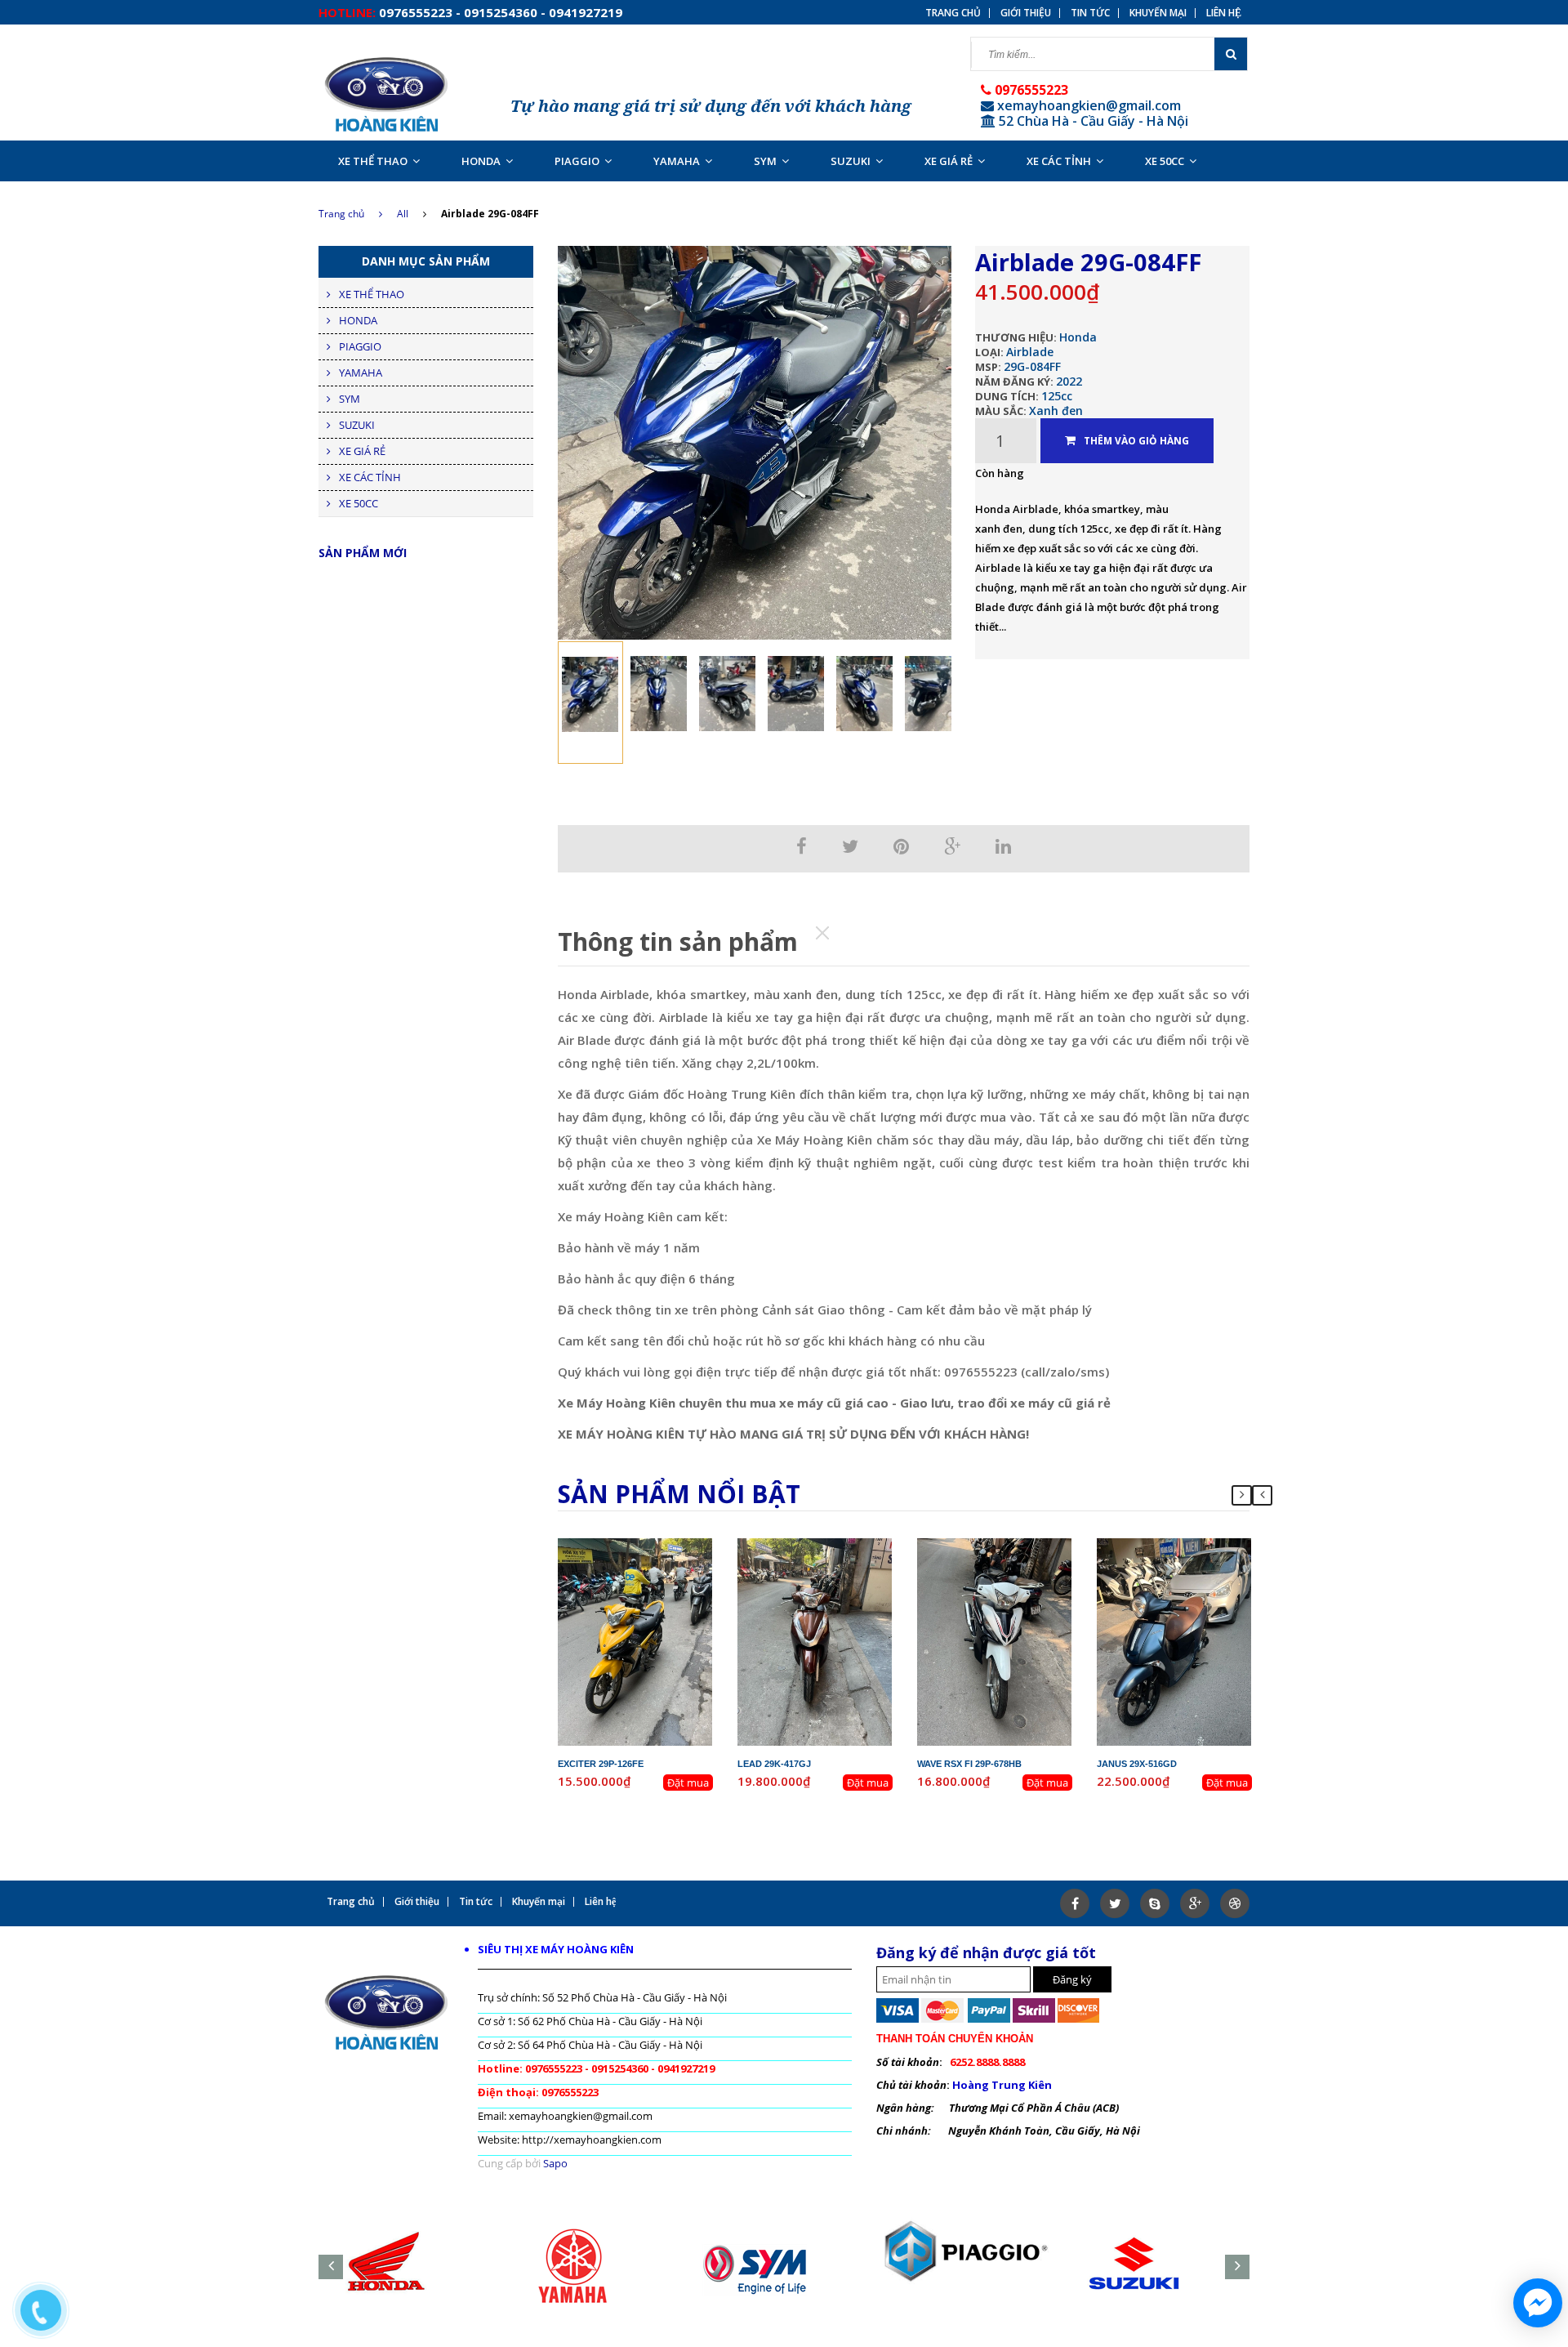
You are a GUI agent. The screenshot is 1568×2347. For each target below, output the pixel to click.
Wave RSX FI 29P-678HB (969, 1764)
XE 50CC (1165, 161)
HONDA (481, 161)
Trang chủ (953, 13)
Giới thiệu (1026, 13)
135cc (665, 1575)
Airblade (1030, 352)
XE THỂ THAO (373, 161)
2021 (1212, 1560)
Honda (1078, 337)
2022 (1069, 381)
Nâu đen (840, 1590)
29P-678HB (1008, 1546)
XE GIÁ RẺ (949, 161)
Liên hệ (1224, 13)
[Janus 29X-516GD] (1174, 1640)
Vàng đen (660, 1590)
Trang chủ (341, 214)
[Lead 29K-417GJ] (815, 1640)
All (403, 214)
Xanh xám (1199, 1590)
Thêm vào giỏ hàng (1136, 441)
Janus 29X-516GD (1137, 1764)
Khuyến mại (1158, 13)
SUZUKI (851, 161)
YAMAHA (677, 161)
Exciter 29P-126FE (601, 1764)
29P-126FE (648, 1546)
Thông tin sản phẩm (678, 941)
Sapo (555, 2163)
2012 (673, 1560)
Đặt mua (688, 1783)
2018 (1032, 1560)
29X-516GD (1188, 1546)
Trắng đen (1020, 1590)
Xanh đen (1056, 411)
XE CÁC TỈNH (1059, 161)
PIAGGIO (577, 161)
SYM (765, 161)
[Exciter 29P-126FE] (635, 1640)
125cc (1057, 396)
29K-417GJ (828, 1546)
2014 (853, 1560)
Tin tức (1090, 13)
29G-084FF (1032, 366)
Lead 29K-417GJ (774, 1764)
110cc (1025, 1575)
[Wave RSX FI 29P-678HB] (995, 1640)
